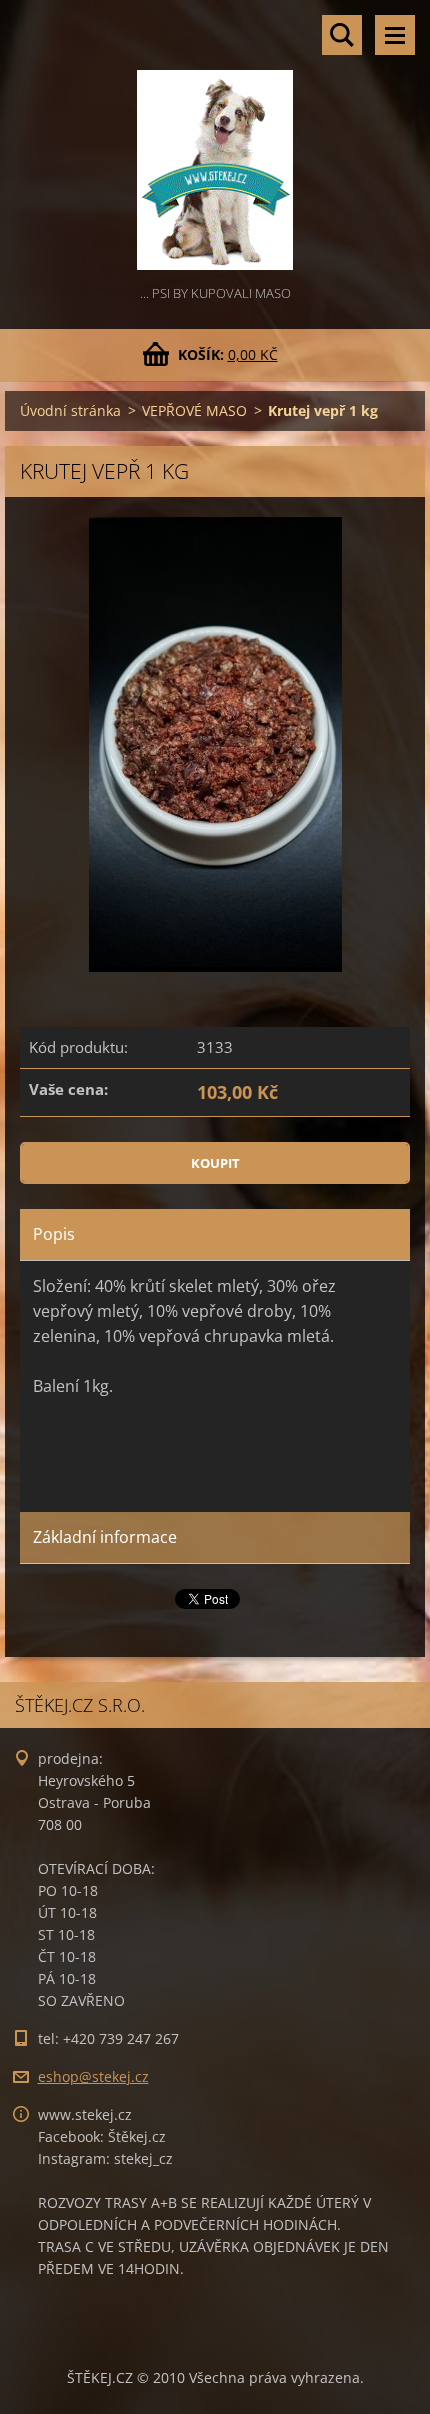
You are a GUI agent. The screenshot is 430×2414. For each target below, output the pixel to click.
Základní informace (105, 1537)
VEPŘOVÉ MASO (194, 410)
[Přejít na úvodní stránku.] (215, 141)
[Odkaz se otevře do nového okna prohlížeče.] (215, 744)
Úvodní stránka (70, 410)
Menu (395, 35)
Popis (54, 1234)
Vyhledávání (342, 35)
